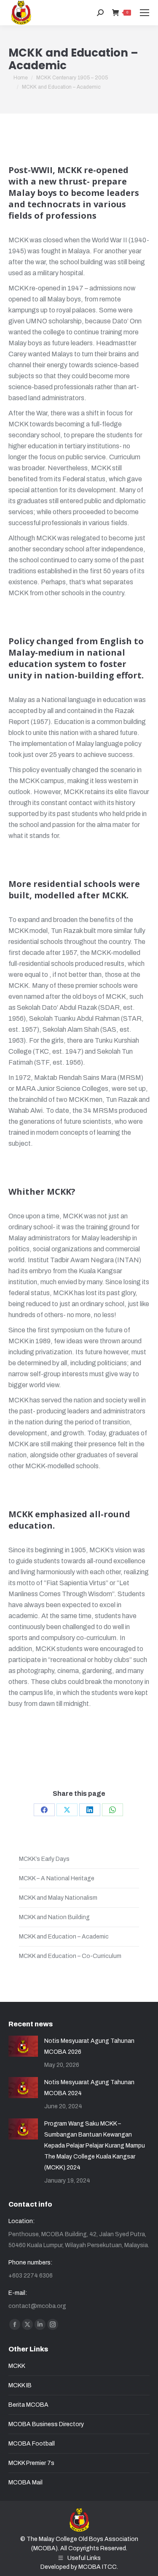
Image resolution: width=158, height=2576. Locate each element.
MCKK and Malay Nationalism (58, 1898)
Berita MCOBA (28, 2405)
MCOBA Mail (25, 2482)
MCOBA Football (32, 2444)
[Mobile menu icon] (145, 13)
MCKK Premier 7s (31, 2463)
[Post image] (23, 2046)
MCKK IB (20, 2385)
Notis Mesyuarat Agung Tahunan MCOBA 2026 (89, 2046)
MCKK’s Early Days (44, 1859)
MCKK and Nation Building (54, 1917)
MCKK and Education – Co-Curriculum (70, 1956)
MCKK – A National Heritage (57, 1878)
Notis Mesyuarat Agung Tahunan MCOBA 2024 (89, 2088)
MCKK (17, 2366)
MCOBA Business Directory (46, 2424)
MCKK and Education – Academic (64, 1937)
